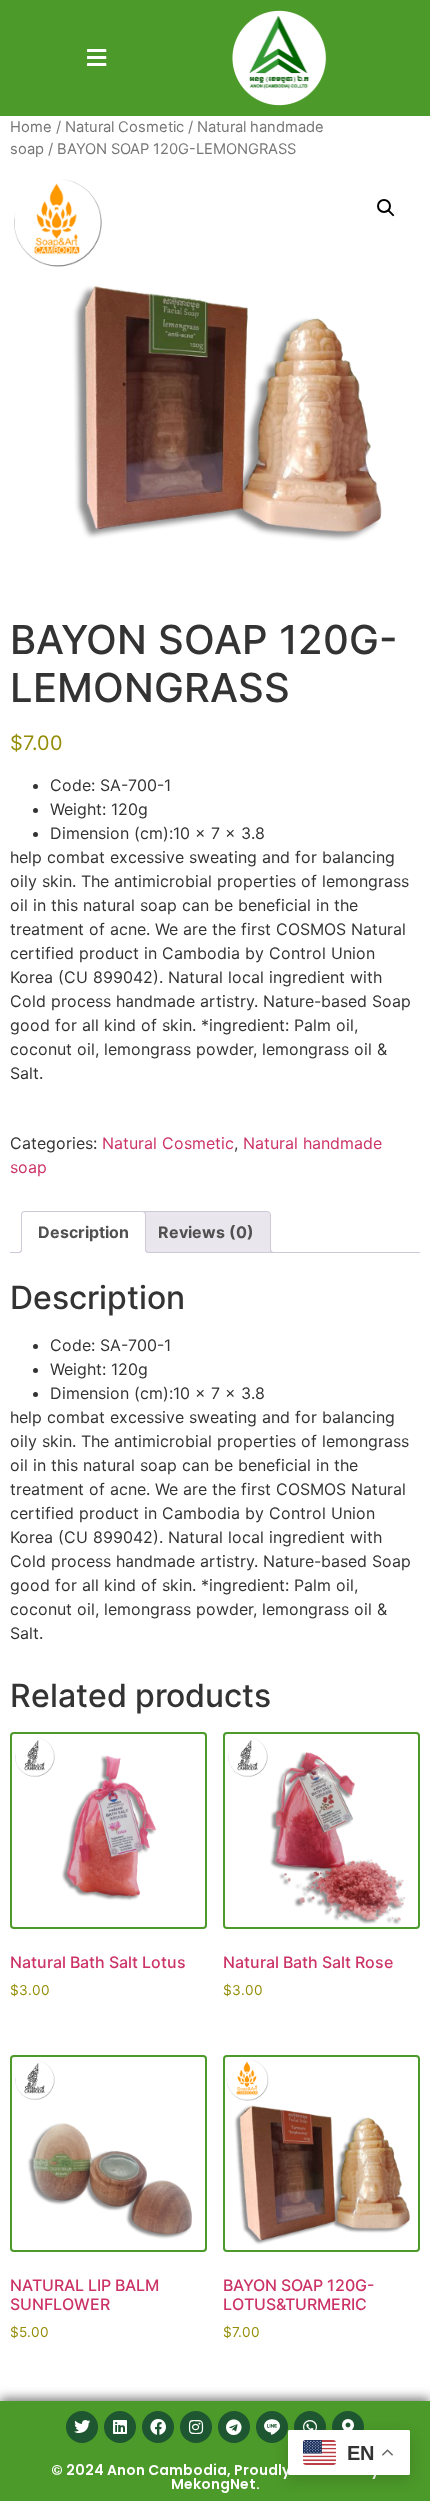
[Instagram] (196, 2427)
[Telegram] (234, 2427)
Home (31, 127)
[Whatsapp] (310, 2427)
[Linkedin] (120, 2427)
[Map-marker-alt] (348, 2427)
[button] (97, 57)
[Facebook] (158, 2427)
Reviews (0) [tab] (206, 1232)
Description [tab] (83, 1232)
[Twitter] (82, 2427)
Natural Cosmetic (124, 127)
